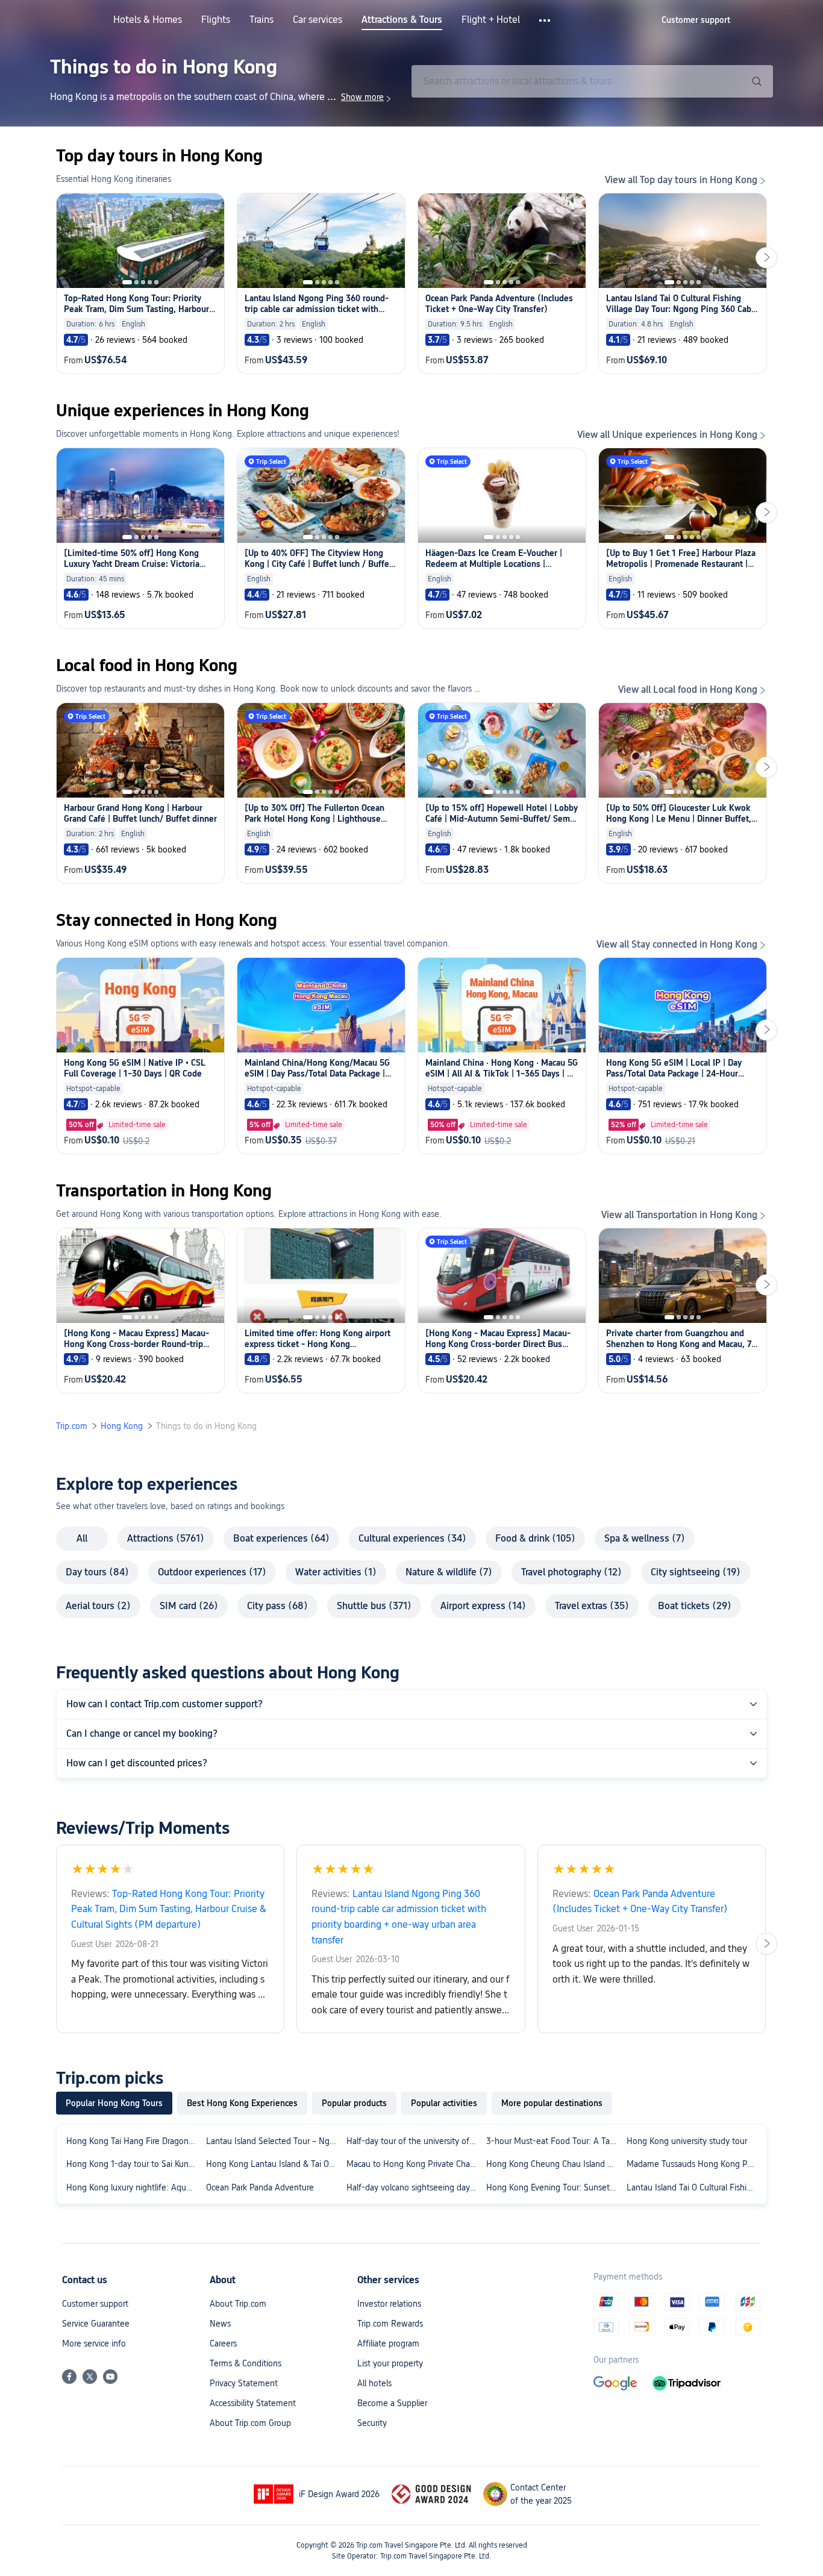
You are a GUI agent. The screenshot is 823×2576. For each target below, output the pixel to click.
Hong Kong (122, 1426)
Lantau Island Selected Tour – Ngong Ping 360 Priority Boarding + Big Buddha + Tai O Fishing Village (274, 2141)
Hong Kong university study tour (687, 2141)
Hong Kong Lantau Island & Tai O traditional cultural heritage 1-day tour (274, 2164)
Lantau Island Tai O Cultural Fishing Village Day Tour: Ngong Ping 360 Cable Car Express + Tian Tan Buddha (694, 2187)
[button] (546, 20)
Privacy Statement (244, 2383)
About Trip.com (238, 2304)
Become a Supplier (392, 2403)
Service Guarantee (96, 2324)
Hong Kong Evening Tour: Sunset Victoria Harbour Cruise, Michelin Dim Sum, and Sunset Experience (554, 2187)
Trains (261, 20)
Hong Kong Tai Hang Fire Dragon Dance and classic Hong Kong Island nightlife (134, 2141)
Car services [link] (318, 20)
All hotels (374, 2383)
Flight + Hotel (491, 20)
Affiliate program (388, 2343)
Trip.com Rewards (390, 2324)
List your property (390, 2363)
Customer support (95, 2304)
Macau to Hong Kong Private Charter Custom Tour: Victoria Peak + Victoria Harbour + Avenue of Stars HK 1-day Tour (414, 2164)
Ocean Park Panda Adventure (260, 2187)
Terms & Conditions (246, 2363)
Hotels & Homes (148, 20)
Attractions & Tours (402, 20)
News (220, 2324)
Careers (223, 2343)
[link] (696, 20)
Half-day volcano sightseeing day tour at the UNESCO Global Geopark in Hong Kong (414, 2187)
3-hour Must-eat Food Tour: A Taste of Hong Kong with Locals (554, 2141)
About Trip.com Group (250, 2423)
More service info (94, 2343)
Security (372, 2423)
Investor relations (389, 2304)
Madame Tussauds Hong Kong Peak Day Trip (694, 2164)
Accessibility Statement (253, 2403)
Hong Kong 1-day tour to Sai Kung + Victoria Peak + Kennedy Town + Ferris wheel (134, 2164)
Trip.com (72, 1426)
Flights (216, 20)
